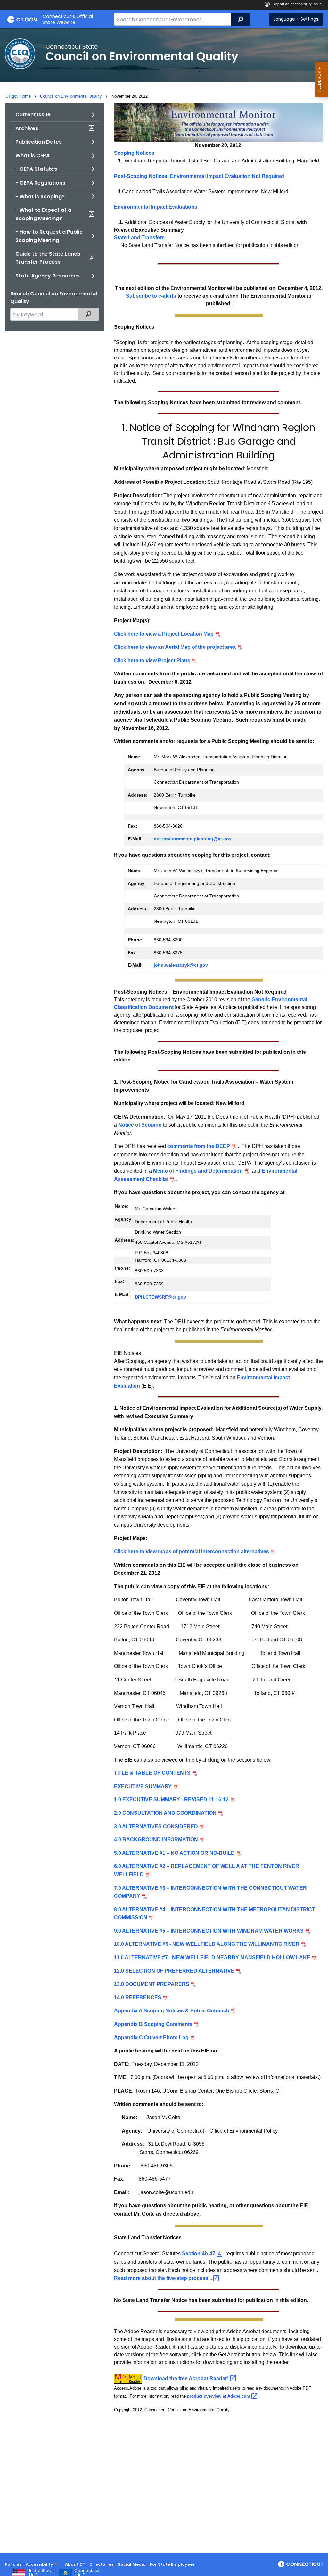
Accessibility (39, 2564)
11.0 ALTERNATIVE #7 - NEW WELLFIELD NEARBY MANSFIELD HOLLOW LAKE (212, 1957)
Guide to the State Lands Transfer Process (48, 258)
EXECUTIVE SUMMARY (143, 1786)
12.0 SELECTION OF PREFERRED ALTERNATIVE (174, 1971)
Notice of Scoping (141, 1125)
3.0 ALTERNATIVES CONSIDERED (156, 1826)
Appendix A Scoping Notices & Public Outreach (172, 2011)
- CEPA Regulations (40, 183)
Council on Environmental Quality (71, 96)
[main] (164, 1291)
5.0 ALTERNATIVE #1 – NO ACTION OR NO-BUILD (174, 1853)
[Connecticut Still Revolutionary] (301, 2564)
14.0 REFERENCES (138, 1998)
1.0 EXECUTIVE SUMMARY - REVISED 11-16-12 (171, 1800)
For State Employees (172, 2564)
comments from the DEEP (199, 1146)
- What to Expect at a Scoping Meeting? (43, 214)
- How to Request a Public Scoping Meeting (49, 236)
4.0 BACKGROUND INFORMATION (156, 1840)
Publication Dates (39, 142)
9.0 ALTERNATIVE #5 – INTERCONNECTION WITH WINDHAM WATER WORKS (209, 1931)
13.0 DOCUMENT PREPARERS (152, 1984)
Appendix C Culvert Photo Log (151, 2038)
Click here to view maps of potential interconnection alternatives (192, 1552)
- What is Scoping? (40, 197)
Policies (13, 2564)
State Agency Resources (48, 276)
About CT (75, 2564)
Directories (101, 2564)
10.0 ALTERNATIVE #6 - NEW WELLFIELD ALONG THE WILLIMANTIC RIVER (207, 1944)
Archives (27, 128)
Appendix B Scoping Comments (153, 2024)
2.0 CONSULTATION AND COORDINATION (165, 1813)
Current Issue (33, 115)
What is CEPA (33, 156)
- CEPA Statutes (36, 169)
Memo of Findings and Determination (198, 1171)
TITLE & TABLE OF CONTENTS (152, 1773)
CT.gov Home (18, 96)
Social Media (132, 2564)
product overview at (219, 2396)
